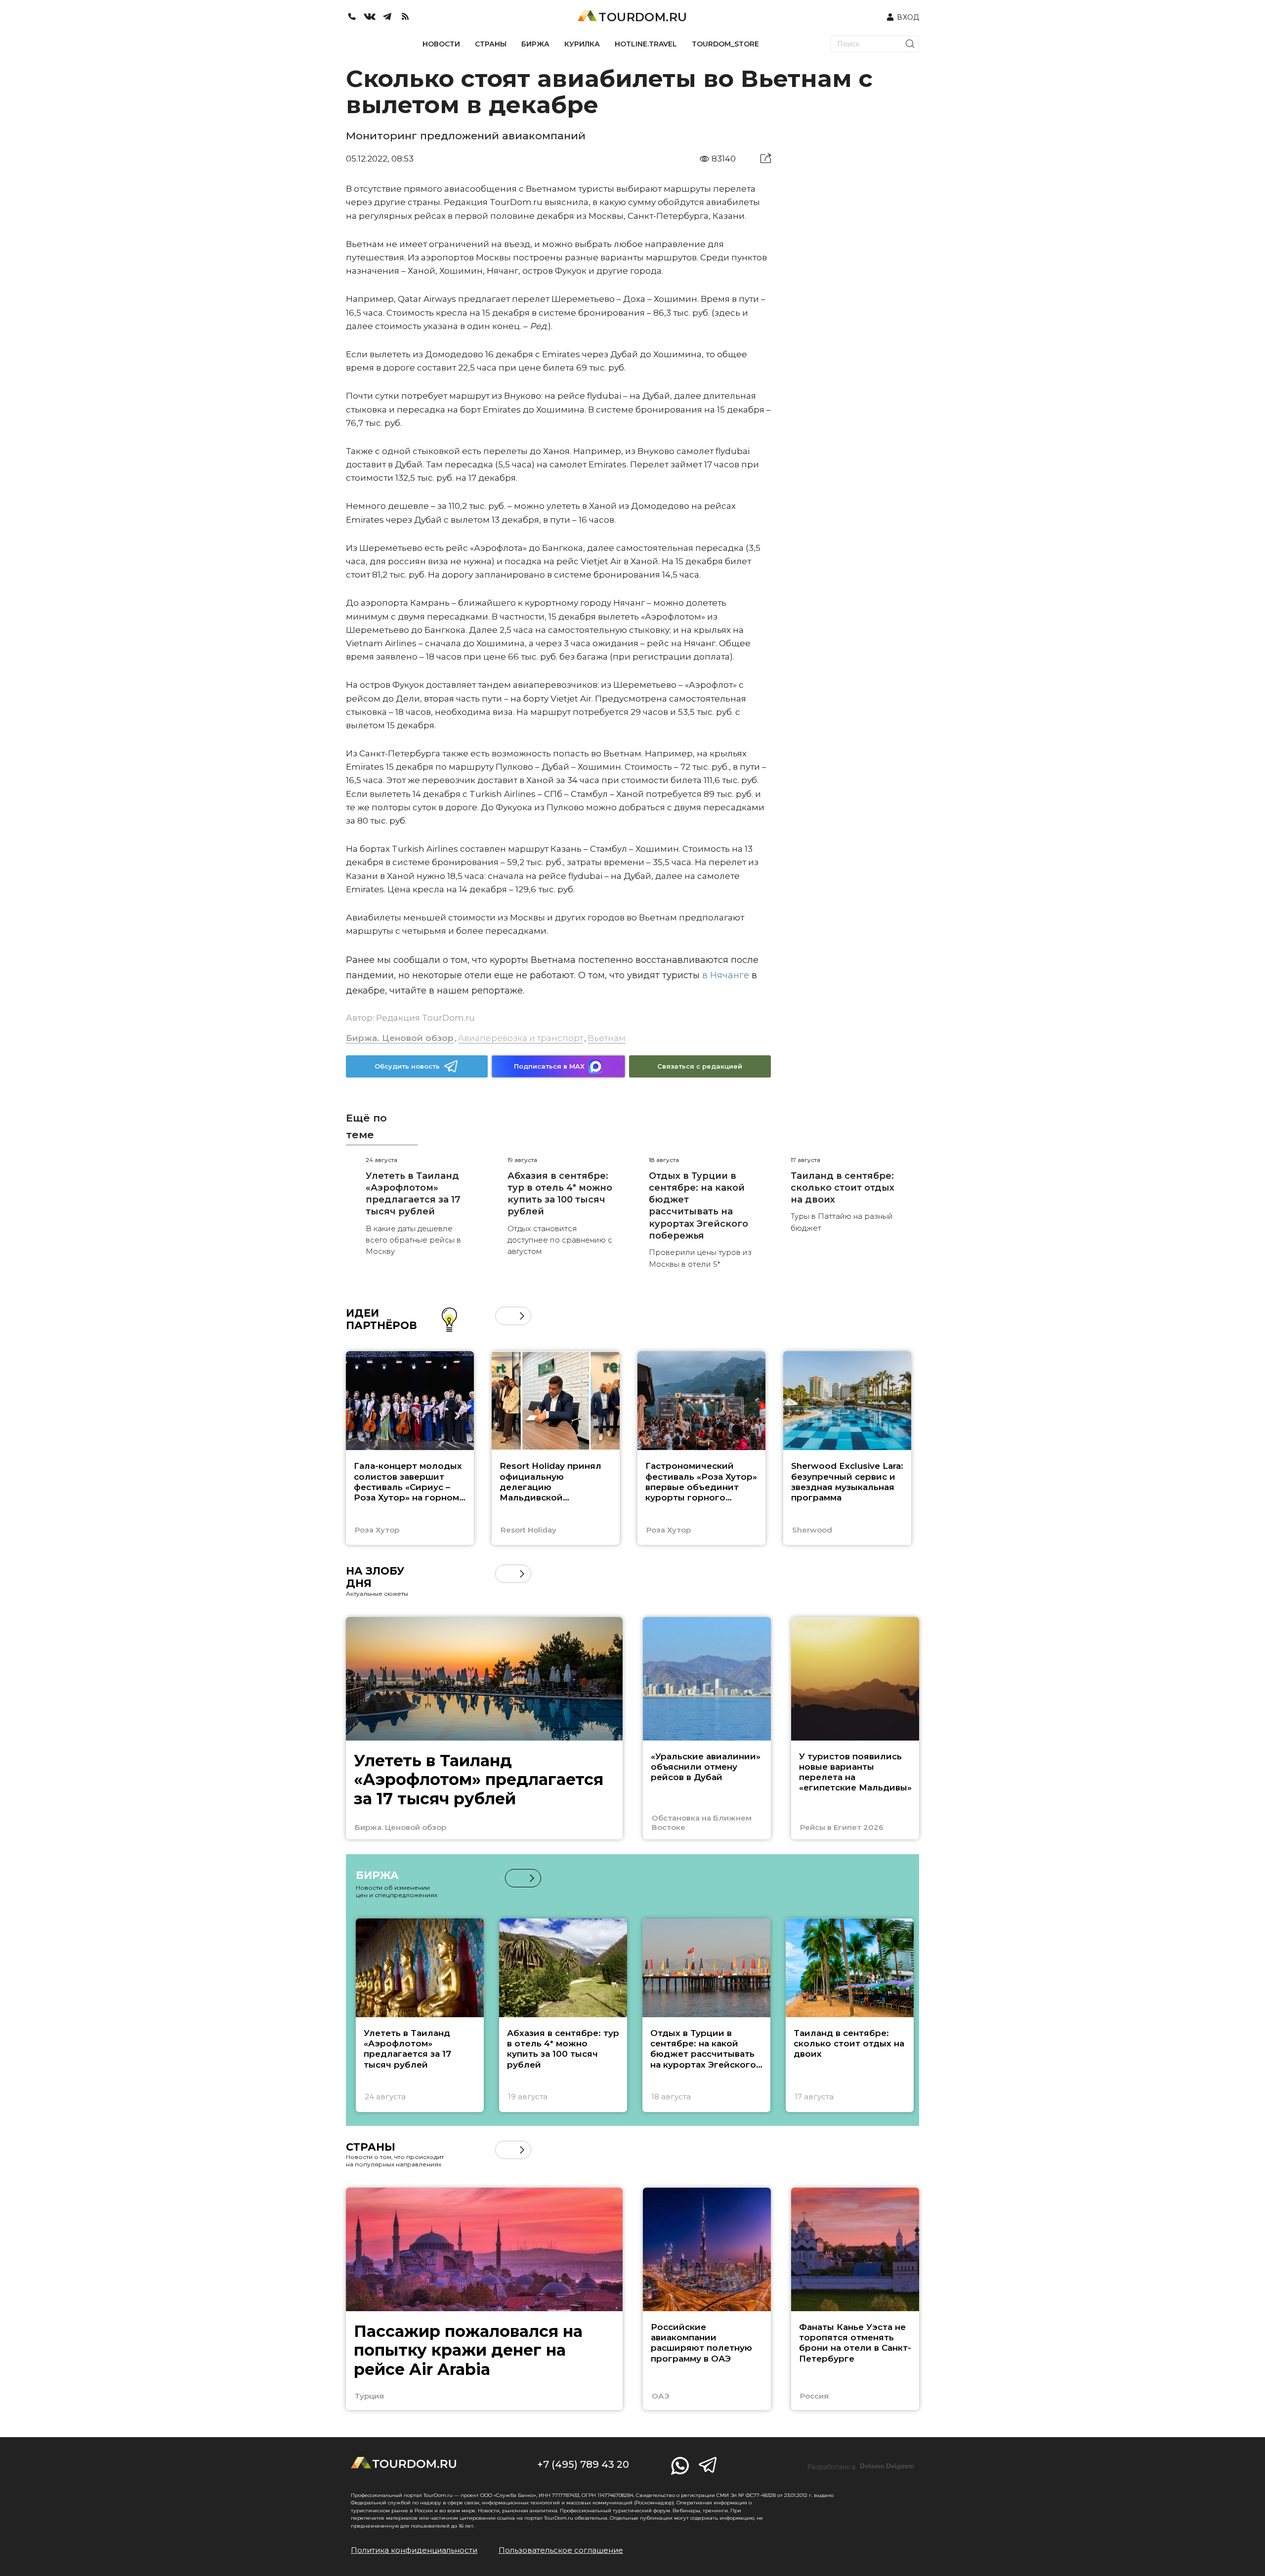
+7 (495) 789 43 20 (583, 2464)
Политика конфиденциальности (414, 2550)
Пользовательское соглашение (561, 2550)
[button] (504, 1316)
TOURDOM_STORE (725, 44)
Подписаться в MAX (549, 1066)
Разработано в (861, 2466)
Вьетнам (607, 1038)
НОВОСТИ (441, 44)
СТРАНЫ (491, 44)
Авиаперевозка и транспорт (521, 1038)
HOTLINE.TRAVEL (646, 44)
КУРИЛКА (582, 44)
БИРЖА (535, 44)
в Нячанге (724, 975)
